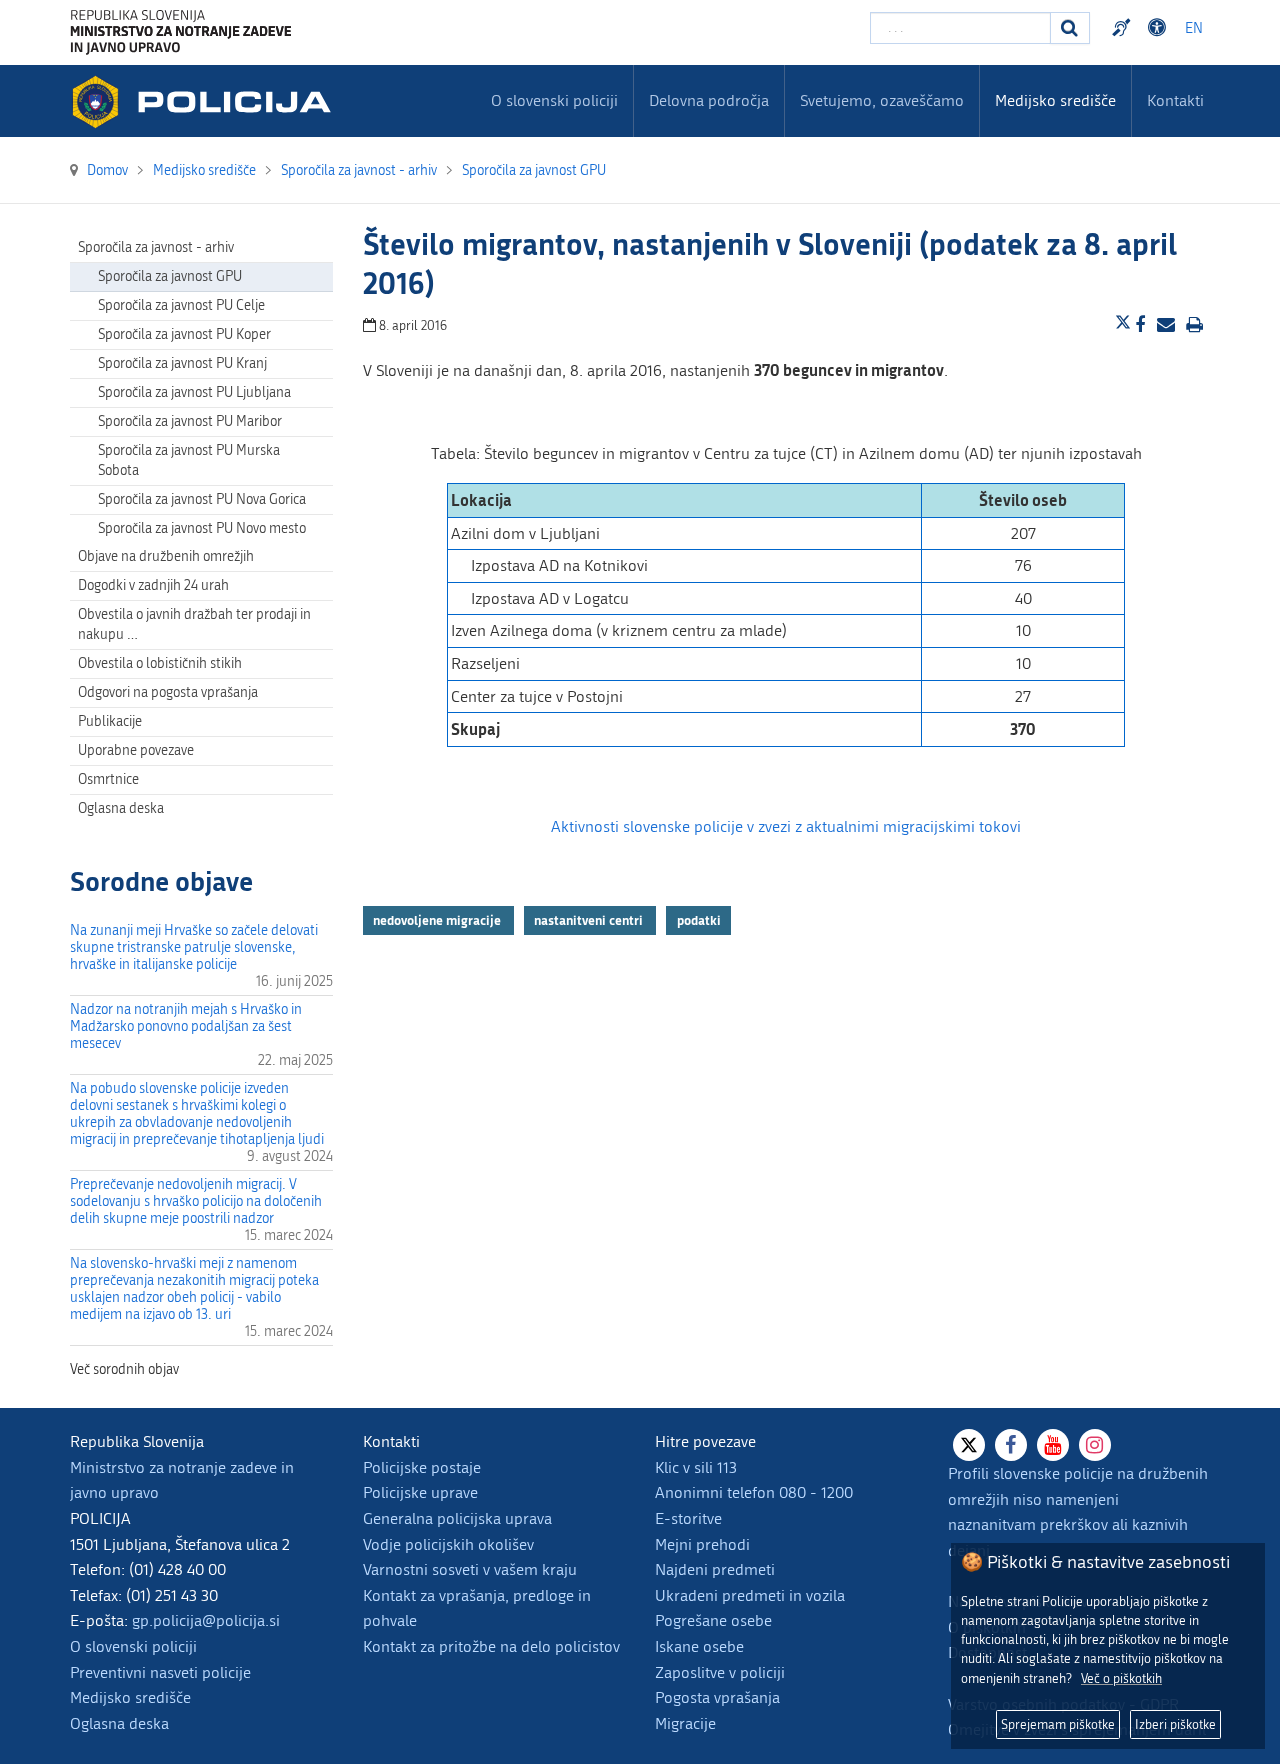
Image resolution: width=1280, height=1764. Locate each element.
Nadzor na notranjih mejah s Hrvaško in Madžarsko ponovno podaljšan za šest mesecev (186, 1026)
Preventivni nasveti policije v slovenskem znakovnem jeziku (1124, 28)
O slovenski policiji (133, 1646)
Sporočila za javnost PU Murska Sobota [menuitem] (189, 460)
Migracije (685, 1723)
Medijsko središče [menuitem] (1055, 100)
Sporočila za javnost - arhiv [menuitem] (156, 247)
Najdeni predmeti (715, 1569)
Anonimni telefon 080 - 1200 (754, 1492)
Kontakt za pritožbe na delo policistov (491, 1646)
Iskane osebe (699, 1646)
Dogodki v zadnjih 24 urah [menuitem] (153, 585)
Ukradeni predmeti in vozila (750, 1595)
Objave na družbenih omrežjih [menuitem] (166, 556)
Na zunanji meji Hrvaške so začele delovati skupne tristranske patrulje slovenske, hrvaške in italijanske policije (194, 947)
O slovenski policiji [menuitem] (554, 100)
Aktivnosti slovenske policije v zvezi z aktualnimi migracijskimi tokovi (786, 826)
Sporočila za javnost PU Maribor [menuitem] (190, 421)
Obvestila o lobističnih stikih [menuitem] (160, 663)
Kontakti (1175, 100)
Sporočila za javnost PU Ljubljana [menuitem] (194, 392)
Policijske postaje (422, 1467)
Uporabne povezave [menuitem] (136, 750)
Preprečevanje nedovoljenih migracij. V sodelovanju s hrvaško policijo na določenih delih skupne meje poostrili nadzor (196, 1201)
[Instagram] (1095, 1445)
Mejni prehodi (702, 1544)
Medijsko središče (130, 1697)
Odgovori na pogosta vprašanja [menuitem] (168, 692)
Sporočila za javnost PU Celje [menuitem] (181, 305)
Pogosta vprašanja (717, 1697)
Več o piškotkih (1121, 1678)
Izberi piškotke (1175, 1724)
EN (1194, 28)
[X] (969, 1445)
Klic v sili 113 (696, 1467)
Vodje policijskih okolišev (448, 1544)
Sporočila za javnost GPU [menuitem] (170, 276)
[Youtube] (1053, 1445)
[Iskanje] (1070, 28)
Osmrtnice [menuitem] (108, 779)
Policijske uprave (420, 1492)
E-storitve (688, 1518)
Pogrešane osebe (713, 1620)
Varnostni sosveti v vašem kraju (470, 1569)
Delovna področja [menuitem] (709, 100)
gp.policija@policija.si (206, 1620)
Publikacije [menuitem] (110, 721)
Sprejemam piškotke (1058, 1724)
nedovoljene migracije (438, 920)
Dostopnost (1160, 28)
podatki (699, 920)
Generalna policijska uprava (457, 1518)
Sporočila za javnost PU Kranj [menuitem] (182, 363)
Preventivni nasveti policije (160, 1672)
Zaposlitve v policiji (720, 1672)
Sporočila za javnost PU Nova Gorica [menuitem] (202, 499)
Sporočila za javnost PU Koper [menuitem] (184, 334)
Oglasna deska (121, 808)
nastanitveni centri (590, 920)
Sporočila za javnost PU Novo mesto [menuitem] (202, 528)
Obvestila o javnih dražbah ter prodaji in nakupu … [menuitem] (194, 624)
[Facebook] (1011, 1445)
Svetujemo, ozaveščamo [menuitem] (882, 100)
